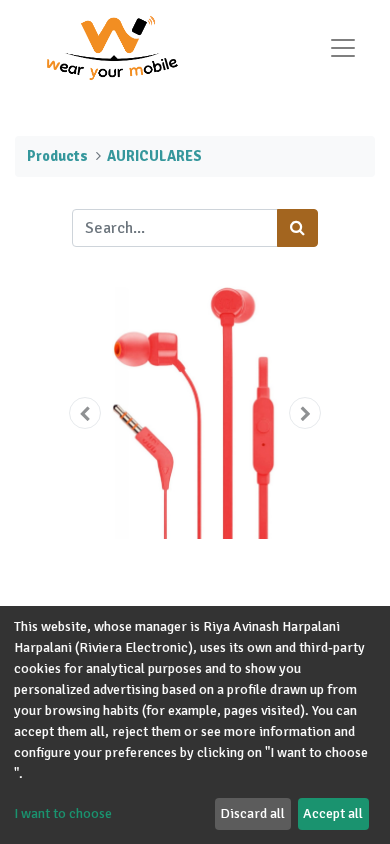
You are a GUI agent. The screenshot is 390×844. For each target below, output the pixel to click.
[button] (85, 413)
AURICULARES (154, 156)
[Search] (297, 228)
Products (57, 156)
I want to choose (63, 813)
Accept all (333, 813)
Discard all (252, 813)
